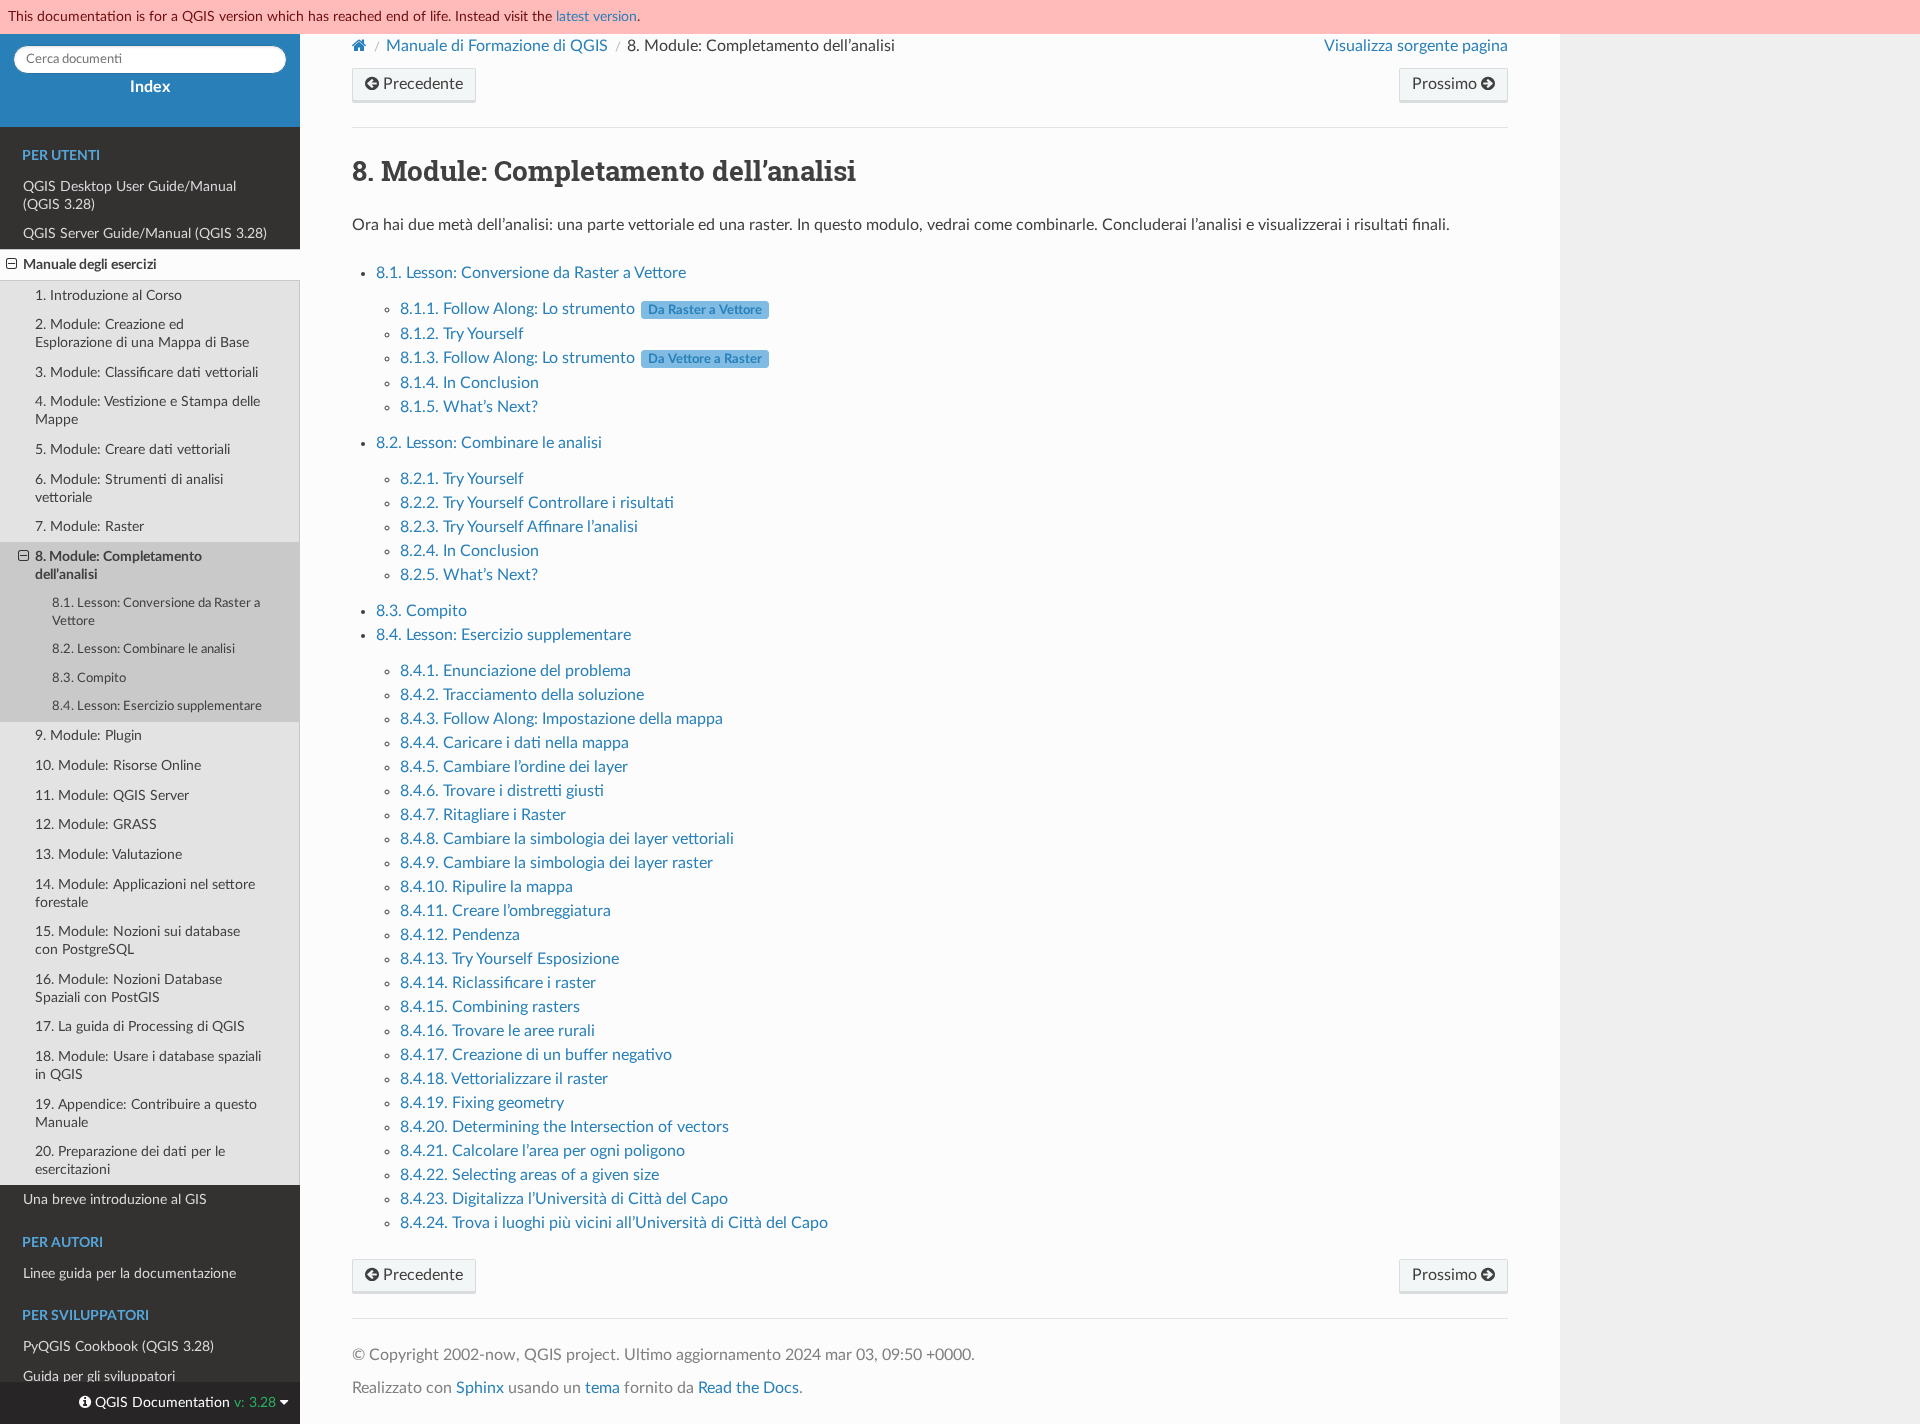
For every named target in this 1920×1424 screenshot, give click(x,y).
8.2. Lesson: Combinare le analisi (143, 649)
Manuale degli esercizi (90, 264)
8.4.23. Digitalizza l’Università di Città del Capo (564, 1199)
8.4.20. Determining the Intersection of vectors (564, 1127)
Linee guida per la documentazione (129, 1273)
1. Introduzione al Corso (108, 295)
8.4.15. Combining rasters (490, 1007)
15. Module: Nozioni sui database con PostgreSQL (137, 940)
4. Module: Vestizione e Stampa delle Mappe (147, 410)
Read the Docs (748, 1388)
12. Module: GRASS (96, 824)
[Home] (359, 45)
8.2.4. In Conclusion (469, 551)
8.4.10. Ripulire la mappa (486, 887)
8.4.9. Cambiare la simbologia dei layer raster (556, 863)
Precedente (421, 84)
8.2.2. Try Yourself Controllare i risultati (537, 503)
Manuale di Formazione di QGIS (497, 46)
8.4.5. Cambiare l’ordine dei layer (514, 767)
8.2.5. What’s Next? (469, 575)
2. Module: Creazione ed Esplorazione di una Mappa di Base (142, 333)
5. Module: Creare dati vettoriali (132, 449)
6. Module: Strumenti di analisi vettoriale (129, 488)
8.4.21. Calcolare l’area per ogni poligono (542, 1151)
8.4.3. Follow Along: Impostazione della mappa (561, 719)
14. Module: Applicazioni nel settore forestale (145, 893)
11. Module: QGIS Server (112, 795)
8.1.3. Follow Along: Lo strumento (581, 358)
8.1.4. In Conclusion (469, 383)
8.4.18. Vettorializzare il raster (504, 1079)
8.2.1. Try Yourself (462, 479)
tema (602, 1388)
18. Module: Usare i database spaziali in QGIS (148, 1065)
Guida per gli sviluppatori (99, 1376)
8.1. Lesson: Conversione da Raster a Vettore (156, 612)
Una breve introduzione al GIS (115, 1199)
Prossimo (1446, 84)
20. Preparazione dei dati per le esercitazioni (130, 1160)
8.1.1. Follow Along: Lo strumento (581, 309)
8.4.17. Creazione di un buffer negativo (536, 1055)
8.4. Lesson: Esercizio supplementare (157, 706)
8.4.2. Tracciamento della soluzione (522, 695)
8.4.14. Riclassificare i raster (498, 983)
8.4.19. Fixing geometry (482, 1103)
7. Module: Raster (89, 526)
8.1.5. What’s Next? (469, 407)
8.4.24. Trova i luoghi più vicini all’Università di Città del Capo (614, 1223)
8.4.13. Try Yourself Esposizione (509, 959)
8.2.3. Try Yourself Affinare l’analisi (519, 527)
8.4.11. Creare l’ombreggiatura (505, 911)
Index (150, 87)
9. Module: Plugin (88, 735)
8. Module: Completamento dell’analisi (118, 565)
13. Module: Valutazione (108, 854)
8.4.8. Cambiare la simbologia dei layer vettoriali (567, 839)
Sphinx (480, 1388)
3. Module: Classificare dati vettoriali (146, 372)
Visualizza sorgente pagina (1416, 46)
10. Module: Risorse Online (118, 765)
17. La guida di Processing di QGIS (140, 1026)
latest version (596, 16)
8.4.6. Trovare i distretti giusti (502, 791)
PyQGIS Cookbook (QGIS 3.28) (118, 1346)
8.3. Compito (89, 678)
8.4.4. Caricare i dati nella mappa (514, 743)
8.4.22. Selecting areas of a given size (529, 1175)
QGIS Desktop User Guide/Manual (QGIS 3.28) (129, 195)
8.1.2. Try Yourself (462, 334)
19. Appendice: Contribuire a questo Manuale (146, 1113)
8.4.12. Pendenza (460, 935)
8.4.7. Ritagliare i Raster (483, 815)
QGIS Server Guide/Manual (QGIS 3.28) (145, 233)
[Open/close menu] (11, 265)
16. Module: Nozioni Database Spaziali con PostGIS (128, 988)
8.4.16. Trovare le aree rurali (497, 1031)
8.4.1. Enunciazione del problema (515, 671)
